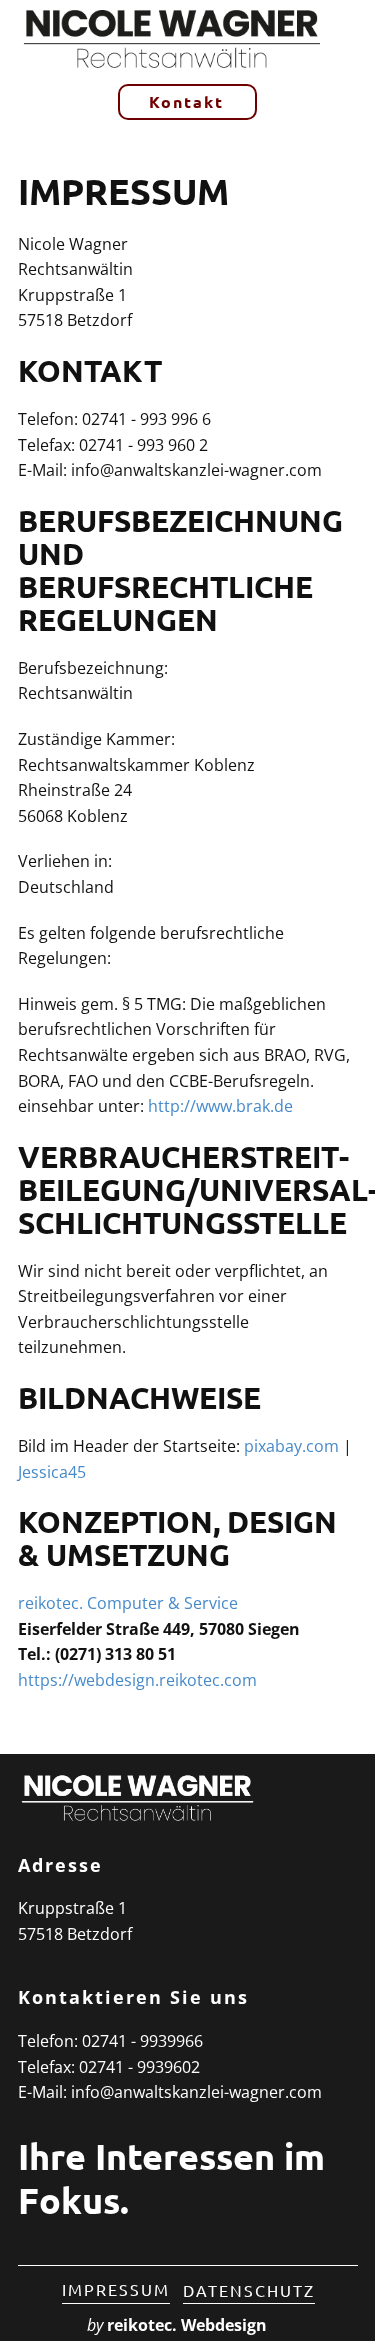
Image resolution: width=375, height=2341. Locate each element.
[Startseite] (170, 37)
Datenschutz (249, 2290)
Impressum (116, 2289)
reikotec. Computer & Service (128, 1603)
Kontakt (186, 101)
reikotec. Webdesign (187, 2325)
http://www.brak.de (220, 1106)
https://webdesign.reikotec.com (137, 1680)
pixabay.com (291, 1446)
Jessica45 (52, 1472)
